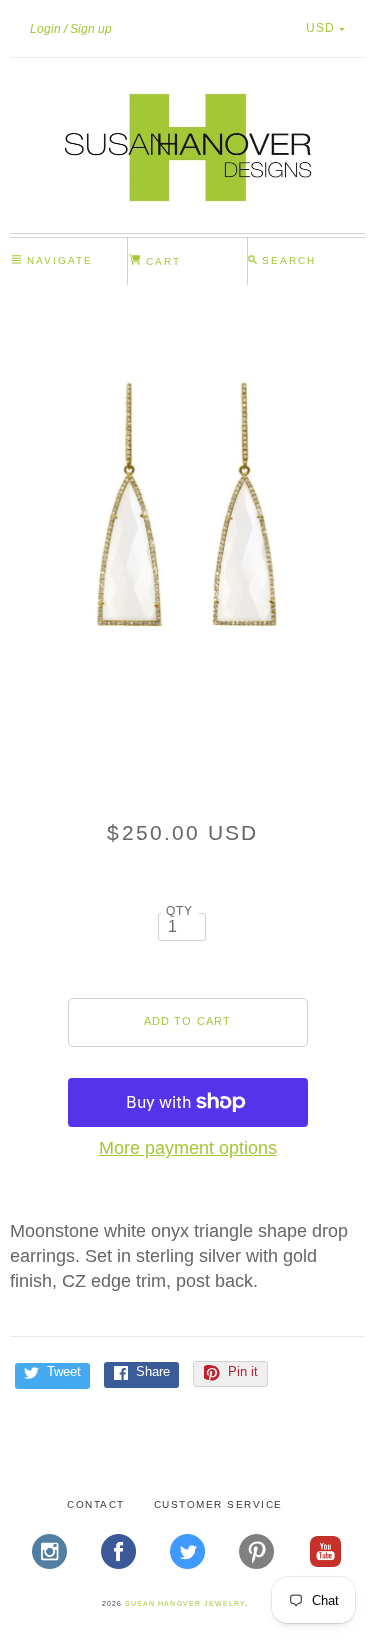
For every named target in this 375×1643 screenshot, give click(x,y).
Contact (96, 1504)
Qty (180, 910)
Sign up (91, 29)
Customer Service (218, 1504)
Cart (161, 261)
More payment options (188, 1148)
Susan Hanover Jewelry (185, 1603)
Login (45, 29)
